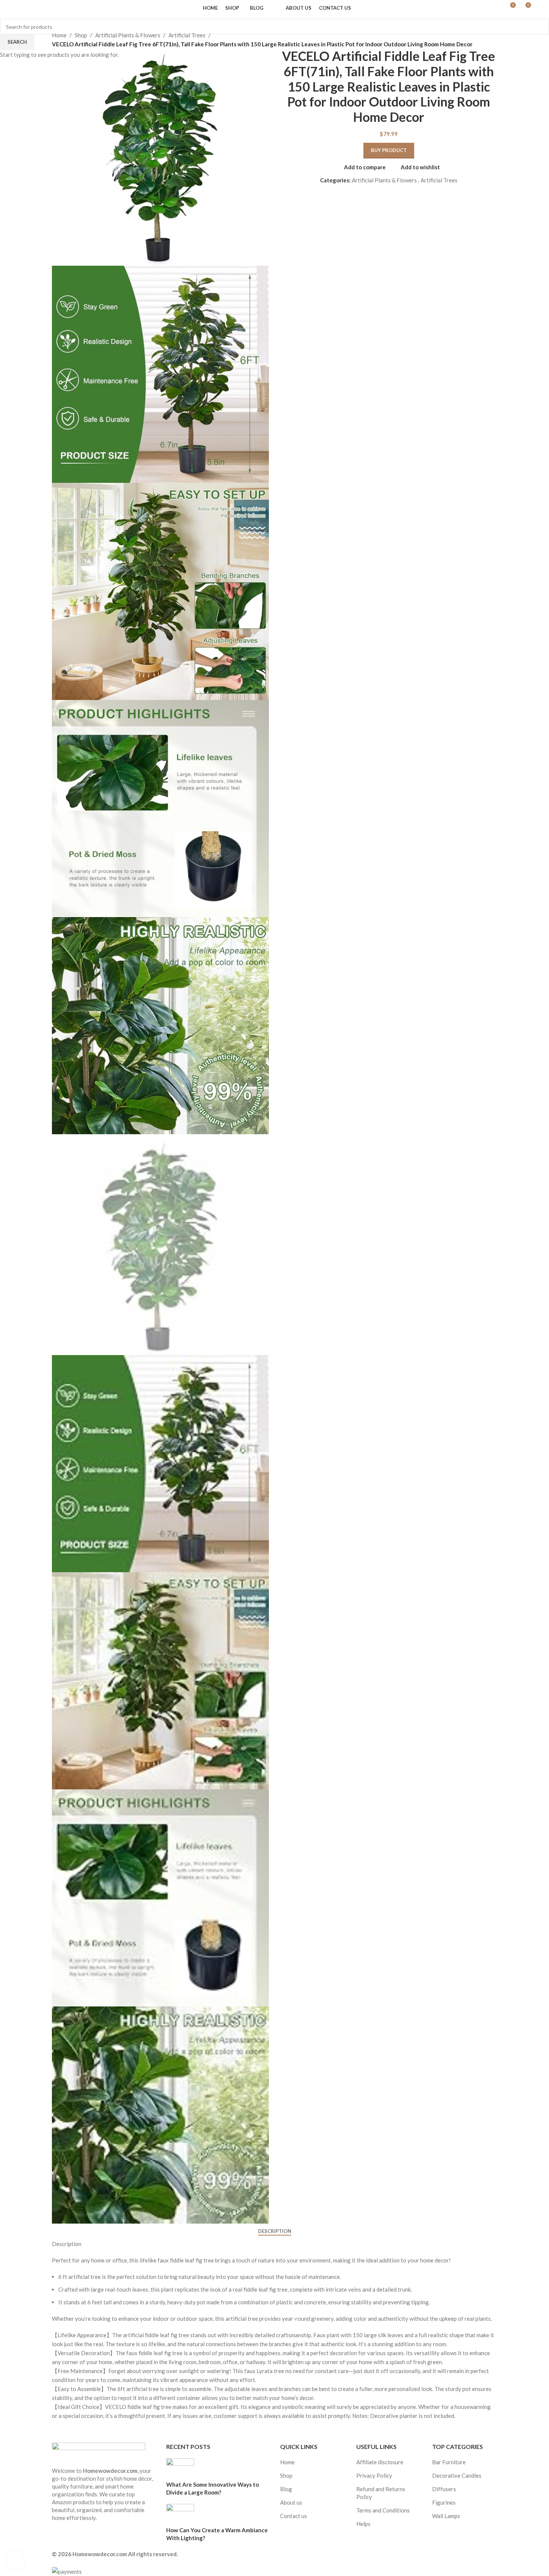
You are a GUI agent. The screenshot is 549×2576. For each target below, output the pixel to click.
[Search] (22, 8)
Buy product (389, 150)
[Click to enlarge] (15, 2561)
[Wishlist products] (36, 8)
